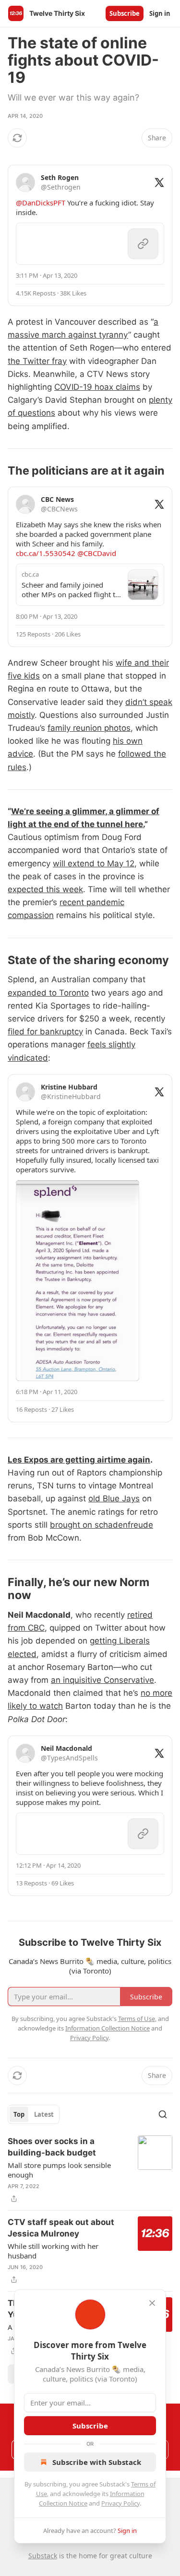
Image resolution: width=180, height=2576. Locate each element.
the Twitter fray (37, 361)
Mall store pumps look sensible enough (59, 2170)
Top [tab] (19, 2114)
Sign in (160, 13)
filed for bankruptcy (45, 1032)
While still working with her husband (53, 2251)
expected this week (45, 889)
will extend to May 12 (94, 863)
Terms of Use (137, 2019)
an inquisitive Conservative (102, 1680)
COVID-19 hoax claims (97, 387)
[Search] (163, 2114)
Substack (43, 2556)
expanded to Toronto (48, 993)
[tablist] (34, 2114)
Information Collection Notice (108, 2028)
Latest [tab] (44, 2114)
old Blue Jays (114, 1498)
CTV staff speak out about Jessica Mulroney (61, 2228)
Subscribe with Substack (97, 2462)
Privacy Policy (120, 2503)
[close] (152, 2303)
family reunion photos (89, 728)
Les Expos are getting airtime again (79, 1460)
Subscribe (125, 13)
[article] (90, 2170)
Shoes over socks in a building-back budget (52, 2147)
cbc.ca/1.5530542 (46, 553)
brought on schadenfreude (102, 1525)
